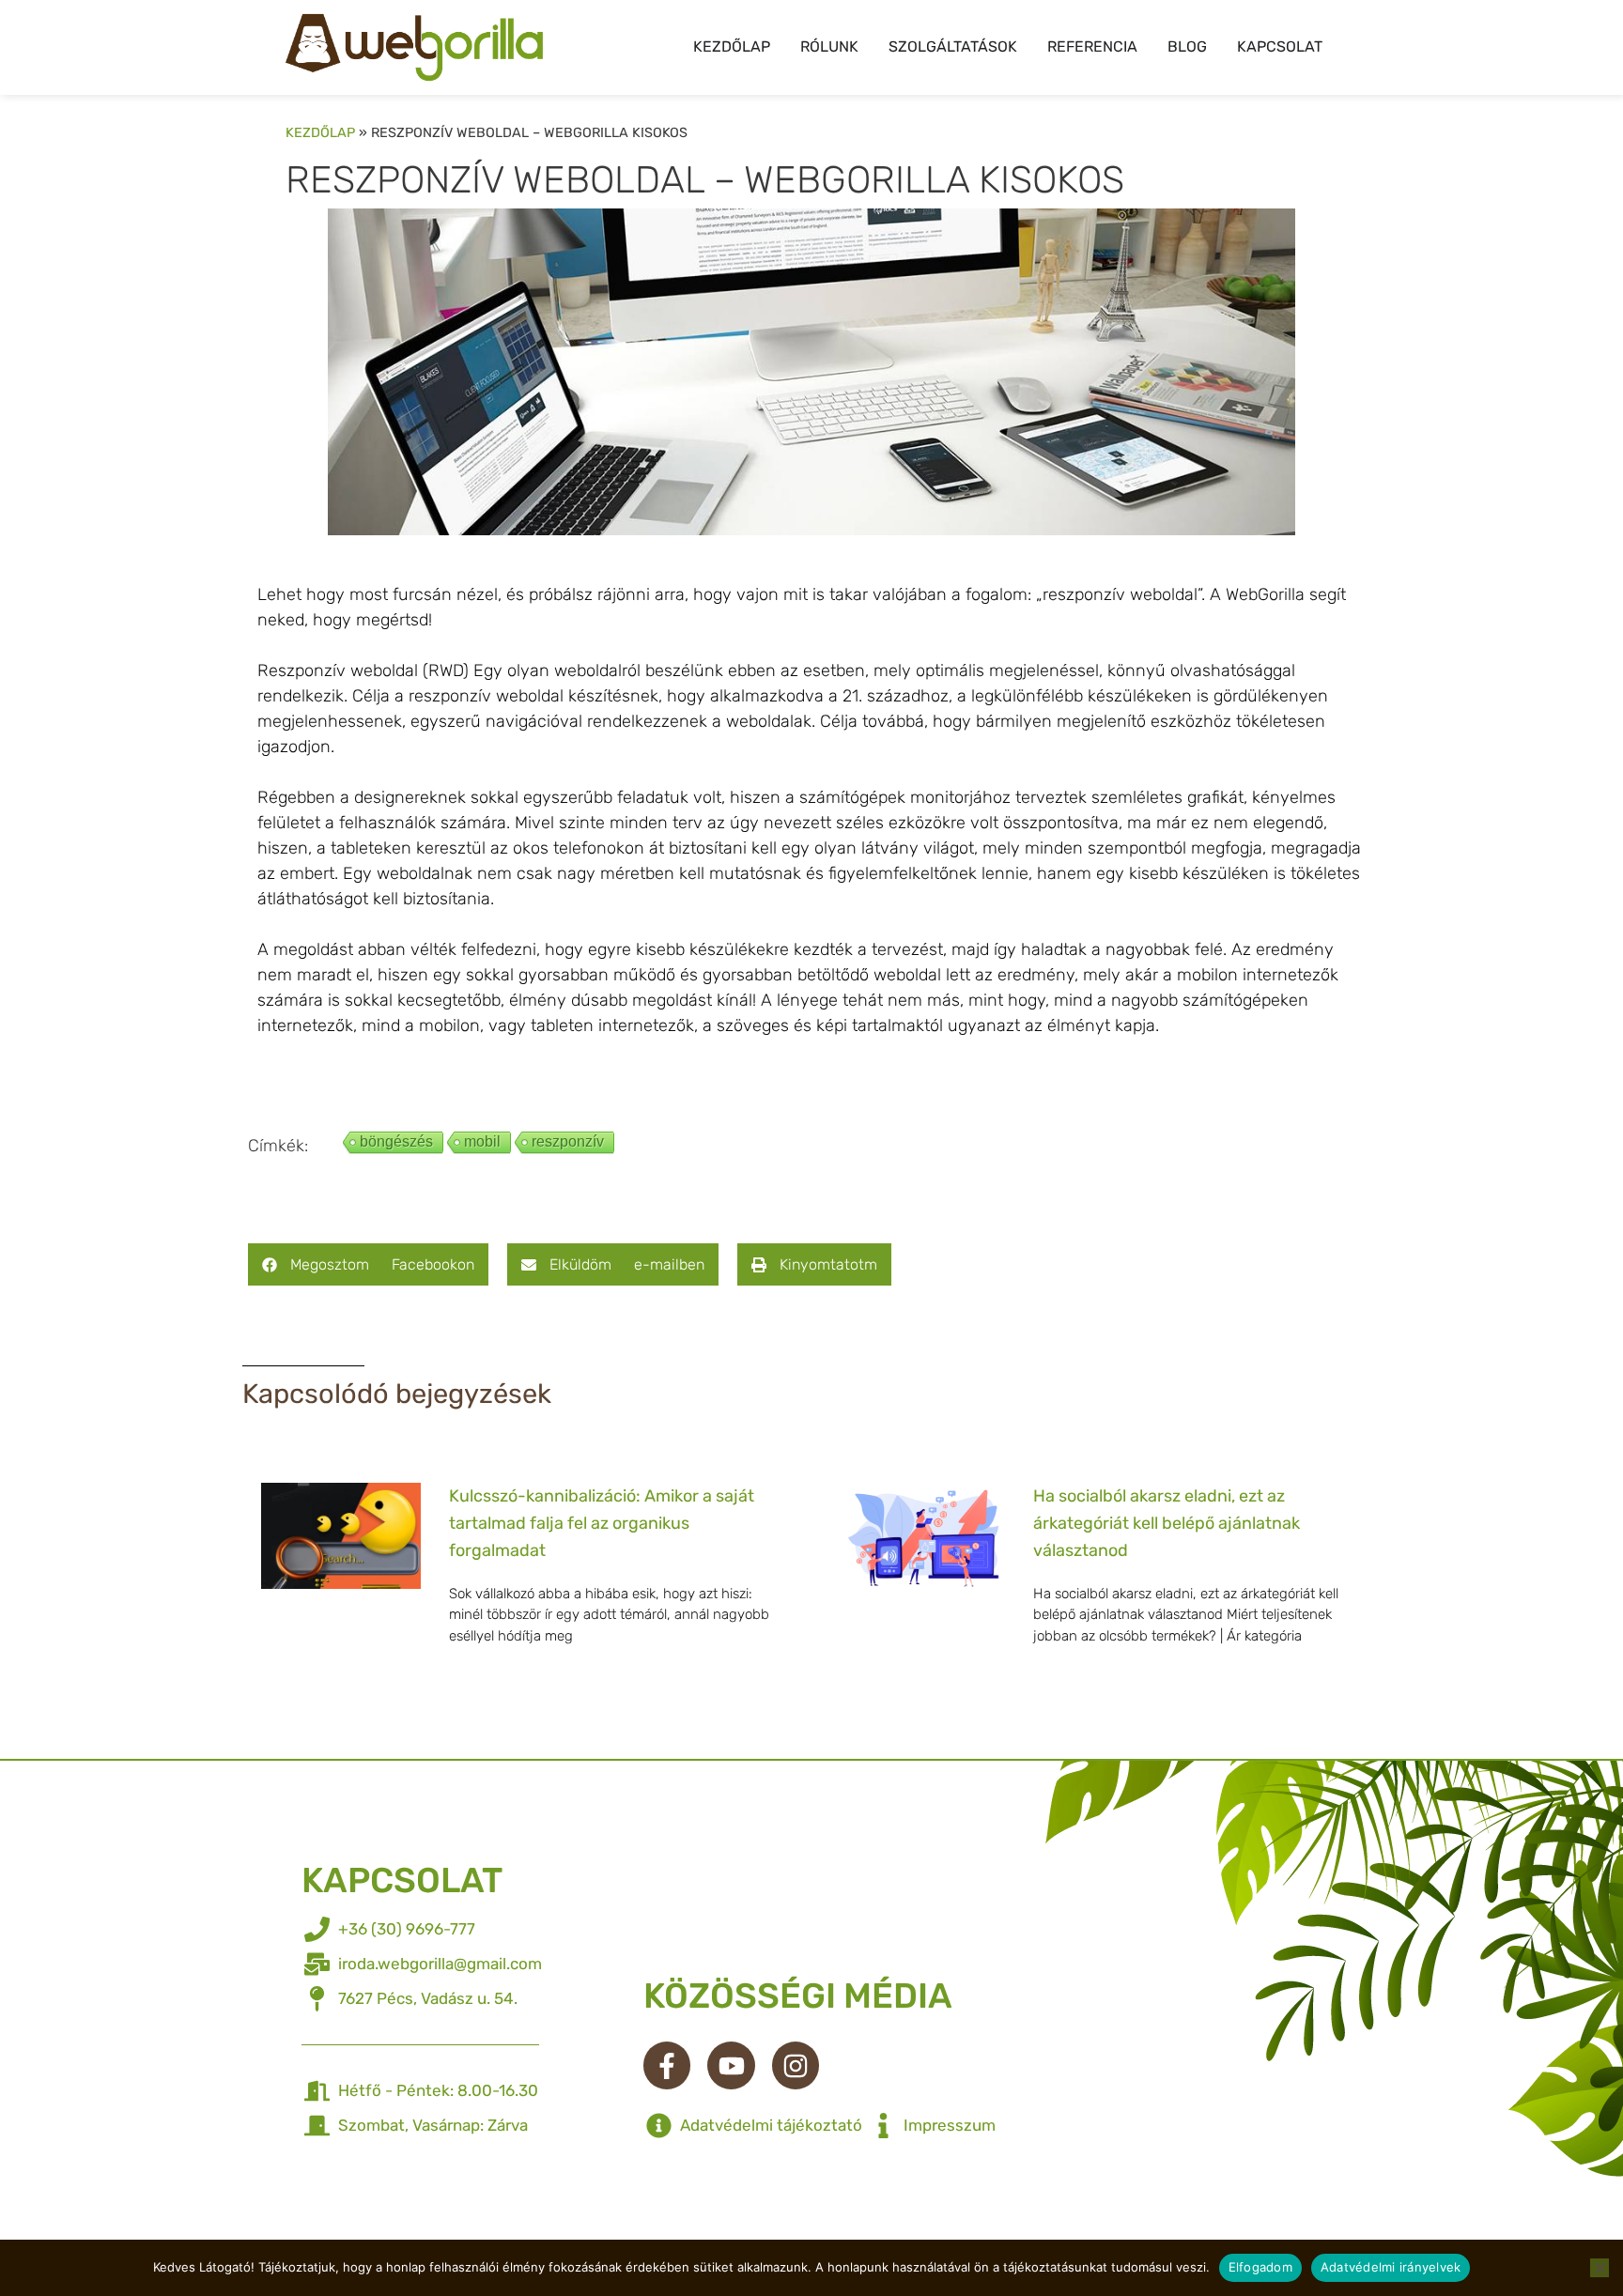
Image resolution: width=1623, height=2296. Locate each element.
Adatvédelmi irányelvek (1391, 2267)
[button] (368, 1264)
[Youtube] (731, 2065)
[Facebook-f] (667, 2065)
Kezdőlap (320, 132)
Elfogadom (1260, 2267)
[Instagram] (796, 2065)
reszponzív (568, 1141)
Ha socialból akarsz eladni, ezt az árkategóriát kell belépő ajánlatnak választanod (1167, 1523)
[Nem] (1600, 2268)
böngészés (396, 1141)
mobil (482, 1141)
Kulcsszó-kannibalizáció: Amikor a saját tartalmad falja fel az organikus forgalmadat (602, 1523)
